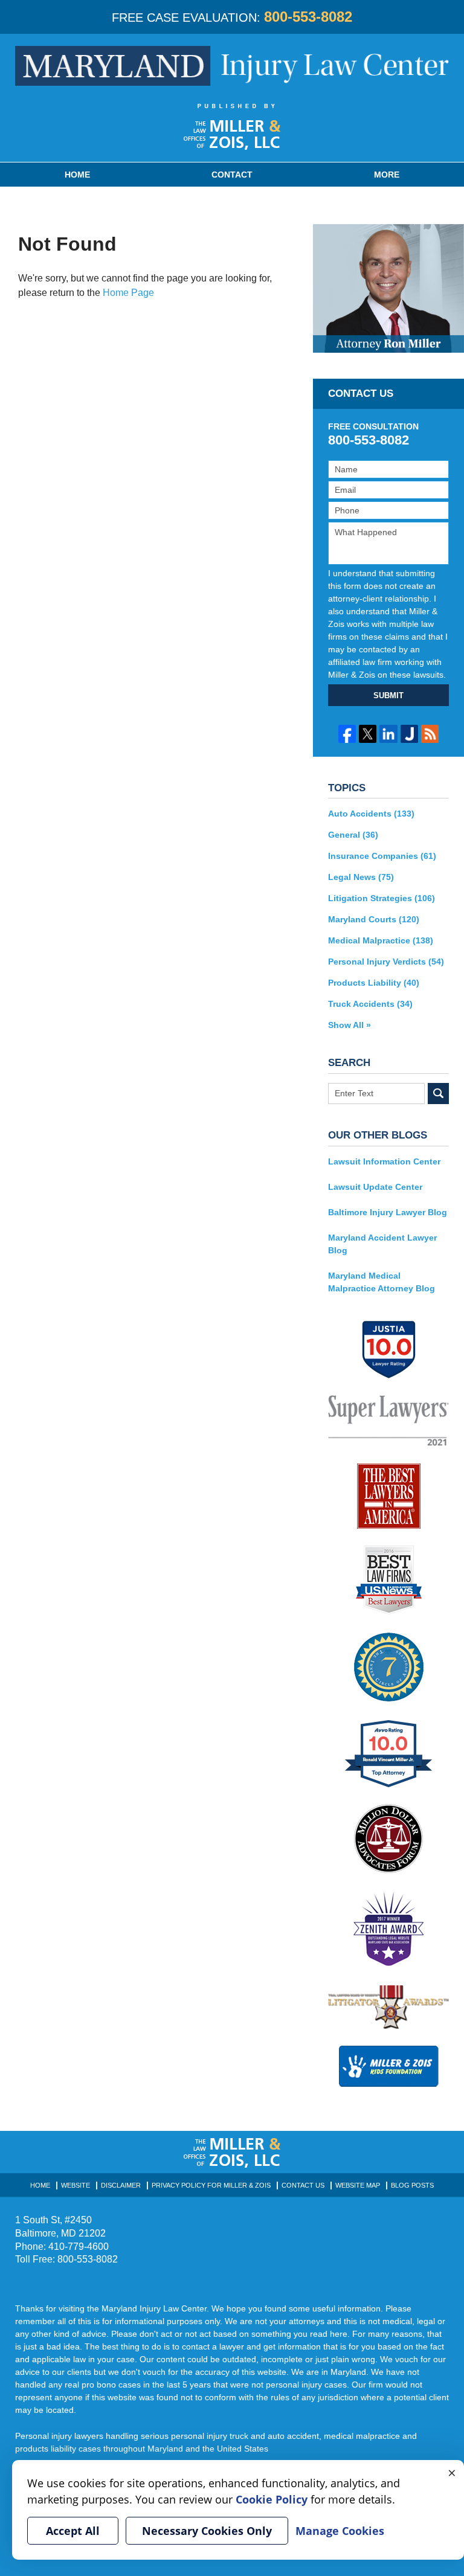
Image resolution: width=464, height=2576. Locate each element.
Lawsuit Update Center (375, 1187)
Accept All (73, 2531)
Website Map (358, 2185)
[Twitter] (368, 734)
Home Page (128, 293)
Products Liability (374, 983)
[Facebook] (347, 734)
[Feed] (430, 734)
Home (77, 175)
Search (438, 1094)
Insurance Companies (382, 856)
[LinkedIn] (388, 734)
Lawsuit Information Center (384, 1161)
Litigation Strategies (382, 898)
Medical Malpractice (381, 940)
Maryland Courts (374, 919)
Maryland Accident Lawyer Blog (382, 1244)
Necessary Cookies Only (207, 2531)
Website (76, 2185)
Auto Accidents (371, 814)
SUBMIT (388, 695)
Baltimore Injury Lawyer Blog (388, 1212)
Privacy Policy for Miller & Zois (211, 2185)
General (353, 835)
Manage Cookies (340, 2531)
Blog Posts (412, 2185)
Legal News (361, 877)
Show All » (350, 1025)
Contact (232, 175)
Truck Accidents (370, 1004)
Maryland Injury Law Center (232, 66)
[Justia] (409, 734)
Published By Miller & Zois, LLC (232, 127)
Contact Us (303, 2185)
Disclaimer (121, 2185)
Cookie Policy (272, 2499)
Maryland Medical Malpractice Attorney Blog (382, 1282)
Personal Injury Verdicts (386, 962)
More (387, 175)
